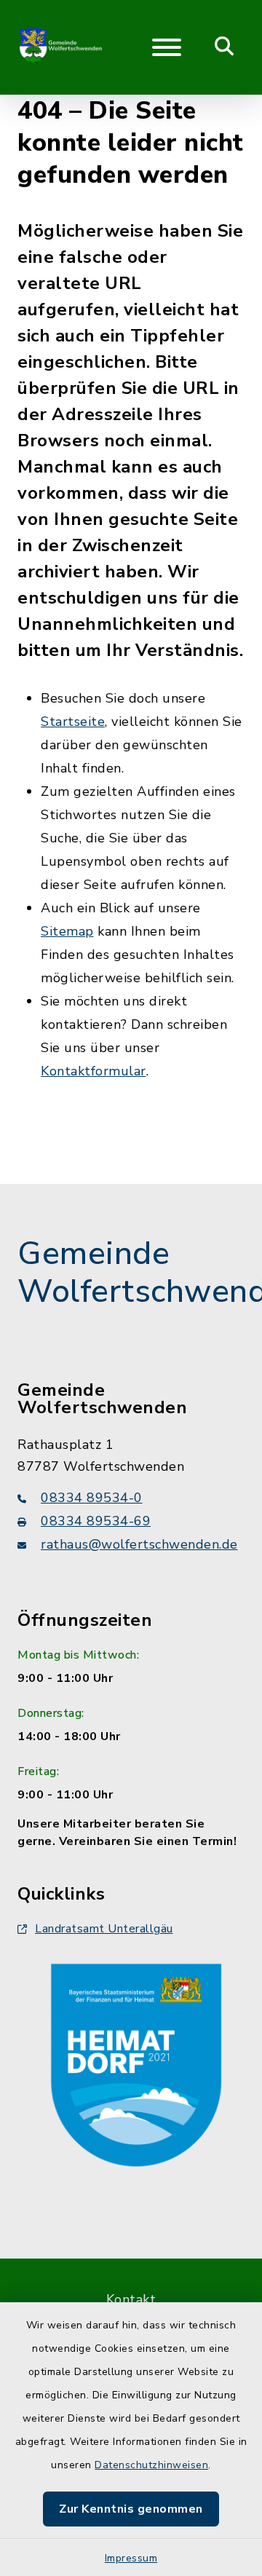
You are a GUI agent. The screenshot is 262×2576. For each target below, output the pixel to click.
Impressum (131, 2558)
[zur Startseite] (61, 47)
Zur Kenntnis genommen (131, 2509)
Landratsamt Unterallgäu (104, 1929)
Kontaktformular (94, 1071)
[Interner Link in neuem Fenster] (136, 2062)
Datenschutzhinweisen (151, 2465)
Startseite (73, 722)
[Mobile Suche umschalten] (225, 47)
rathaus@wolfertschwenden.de (139, 1544)
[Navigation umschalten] (167, 47)
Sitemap (67, 931)
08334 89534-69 (96, 1521)
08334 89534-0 (92, 1498)
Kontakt (131, 2299)
